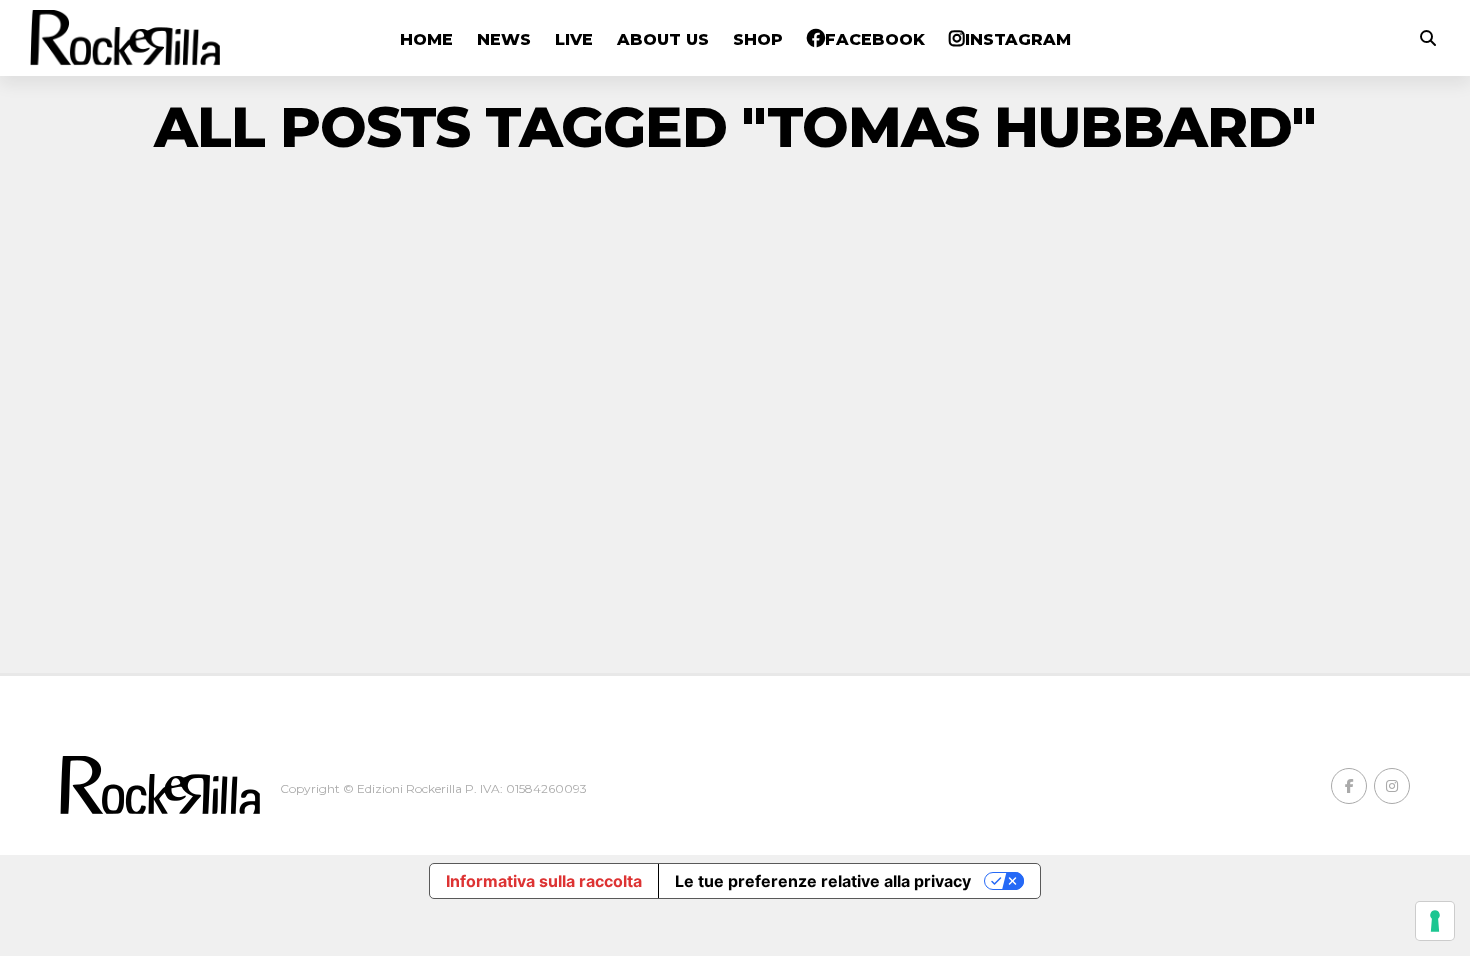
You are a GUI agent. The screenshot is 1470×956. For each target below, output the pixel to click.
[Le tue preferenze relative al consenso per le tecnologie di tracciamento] (1435, 921)
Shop (758, 39)
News (504, 39)
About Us (663, 39)
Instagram (1018, 39)
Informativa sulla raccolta (544, 881)
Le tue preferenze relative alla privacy (823, 881)
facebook (875, 39)
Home (426, 39)
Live (574, 39)
